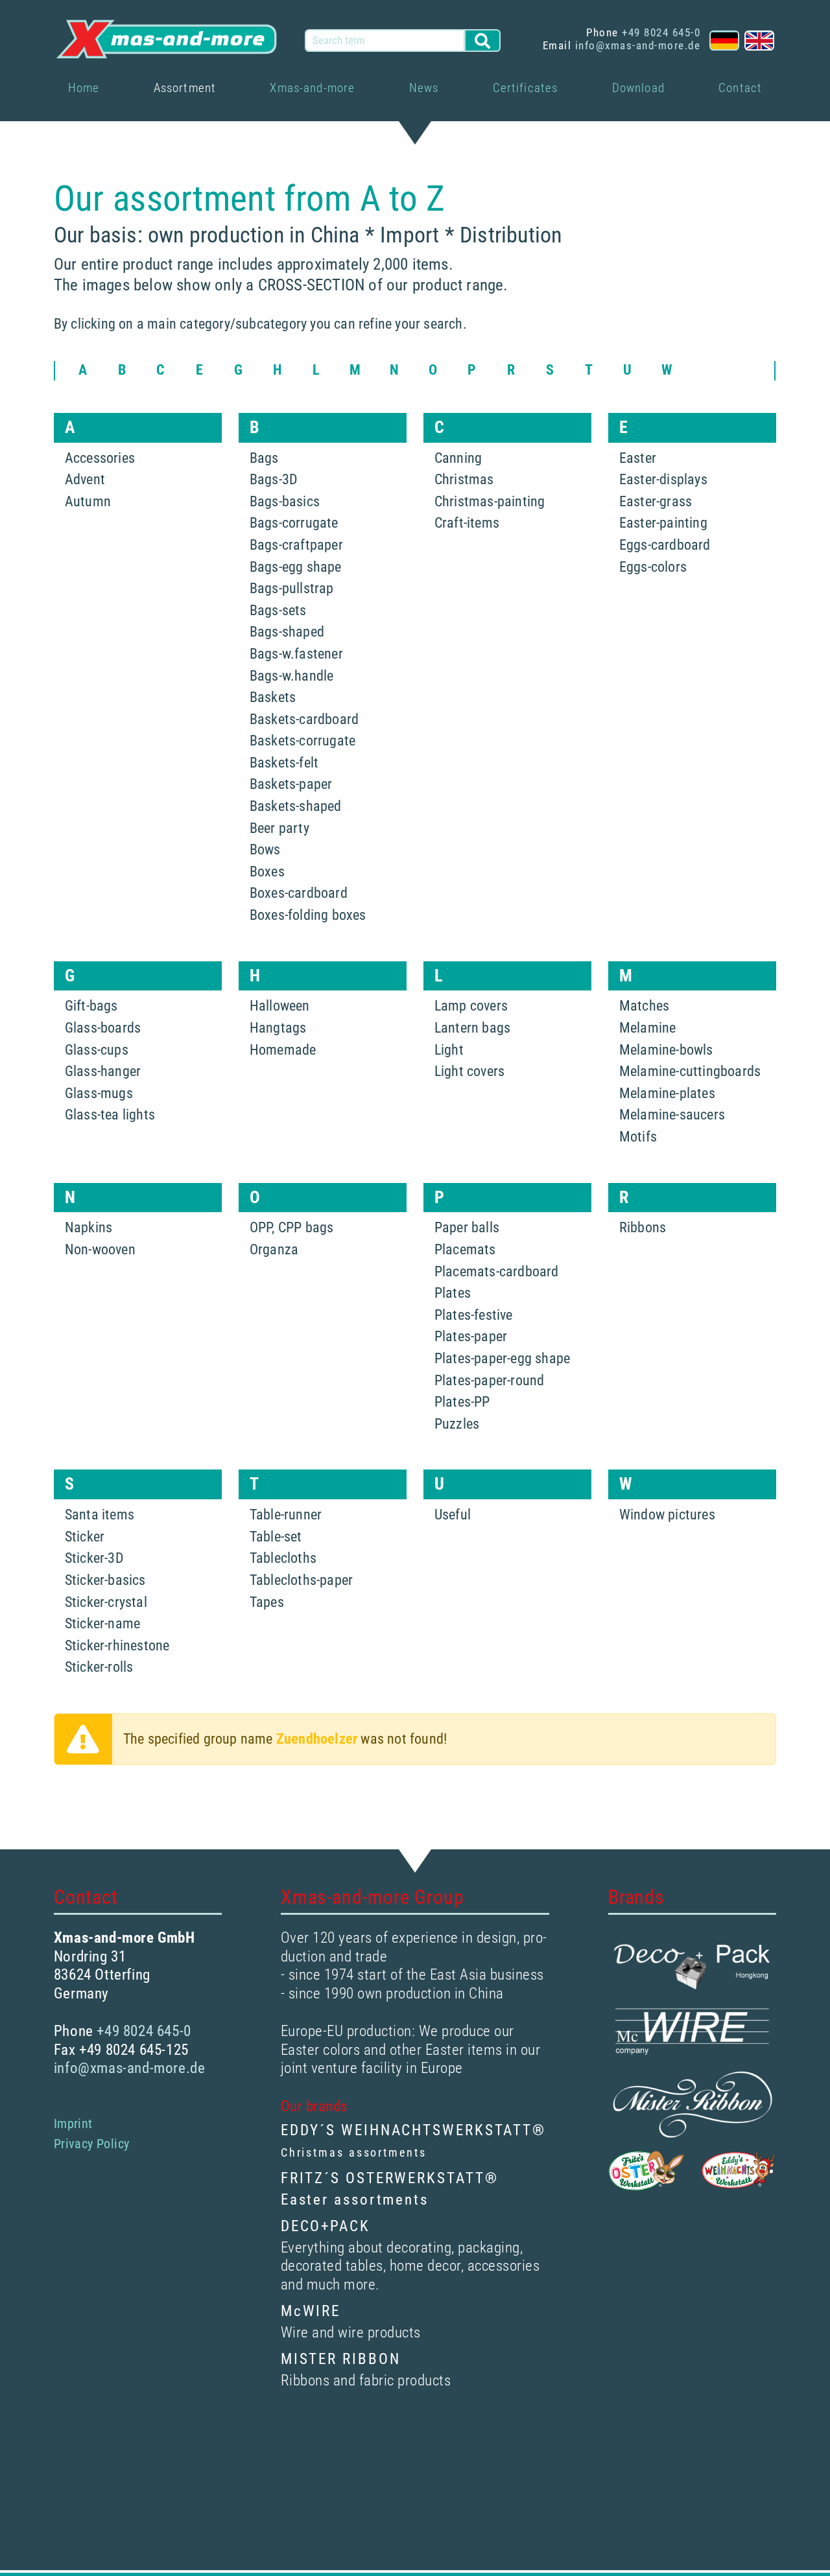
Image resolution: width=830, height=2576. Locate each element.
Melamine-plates (667, 1093)
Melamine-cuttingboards (690, 1071)
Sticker (85, 1537)
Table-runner (286, 1515)
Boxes (267, 872)
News (424, 88)
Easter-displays (663, 479)
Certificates (526, 88)
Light (449, 1050)
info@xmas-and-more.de (638, 45)
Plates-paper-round (490, 1380)
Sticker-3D (94, 1558)
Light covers (469, 1071)
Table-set (276, 1537)
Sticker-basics (105, 1580)
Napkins (89, 1227)
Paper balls (467, 1227)
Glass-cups (97, 1050)
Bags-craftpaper (296, 545)
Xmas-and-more (312, 88)
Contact (740, 88)
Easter (638, 458)
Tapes (267, 1602)
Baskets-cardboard (304, 719)
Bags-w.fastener (296, 654)
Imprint (73, 2124)
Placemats (465, 1249)
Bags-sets (278, 610)
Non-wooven (100, 1249)
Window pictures (667, 1515)
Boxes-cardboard (299, 893)
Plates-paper (471, 1336)
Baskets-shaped (296, 806)
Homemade (283, 1050)
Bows (265, 849)
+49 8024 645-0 (661, 32)
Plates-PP (462, 1402)
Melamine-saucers (672, 1115)
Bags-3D (274, 479)
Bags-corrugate (294, 523)
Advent (85, 479)
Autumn (88, 501)
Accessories (100, 458)
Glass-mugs (99, 1093)
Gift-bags (91, 1006)
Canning (458, 458)
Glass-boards (103, 1028)
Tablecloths (283, 1558)
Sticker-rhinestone (117, 1645)
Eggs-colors (653, 567)
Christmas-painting (490, 501)
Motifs (638, 1137)
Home (84, 88)
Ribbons (643, 1227)
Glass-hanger (103, 1071)
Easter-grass (656, 501)
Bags (264, 458)
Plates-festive (474, 1315)
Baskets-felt (284, 763)
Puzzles (457, 1424)
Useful (453, 1515)
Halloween (280, 1006)
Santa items (100, 1515)
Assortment (185, 88)
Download (638, 88)
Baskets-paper (291, 784)
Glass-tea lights (110, 1115)
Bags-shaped (287, 632)
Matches (644, 1006)
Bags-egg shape (296, 567)
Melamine (648, 1028)
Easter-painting (663, 523)
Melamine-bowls (666, 1050)
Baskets (273, 697)
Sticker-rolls (99, 1667)
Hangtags (278, 1028)
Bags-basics (285, 501)
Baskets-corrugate (302, 741)
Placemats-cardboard (497, 1271)
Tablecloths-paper (301, 1580)
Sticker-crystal (106, 1602)
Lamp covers (471, 1006)
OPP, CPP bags (292, 1227)
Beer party (279, 828)
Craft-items (467, 523)
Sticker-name (102, 1623)
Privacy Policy (92, 2144)
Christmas (464, 479)
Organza (274, 1249)
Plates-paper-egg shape (502, 1358)
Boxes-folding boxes (308, 915)
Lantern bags (472, 1028)
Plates (453, 1293)
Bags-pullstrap (292, 588)
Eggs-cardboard (665, 545)
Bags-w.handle (292, 676)
